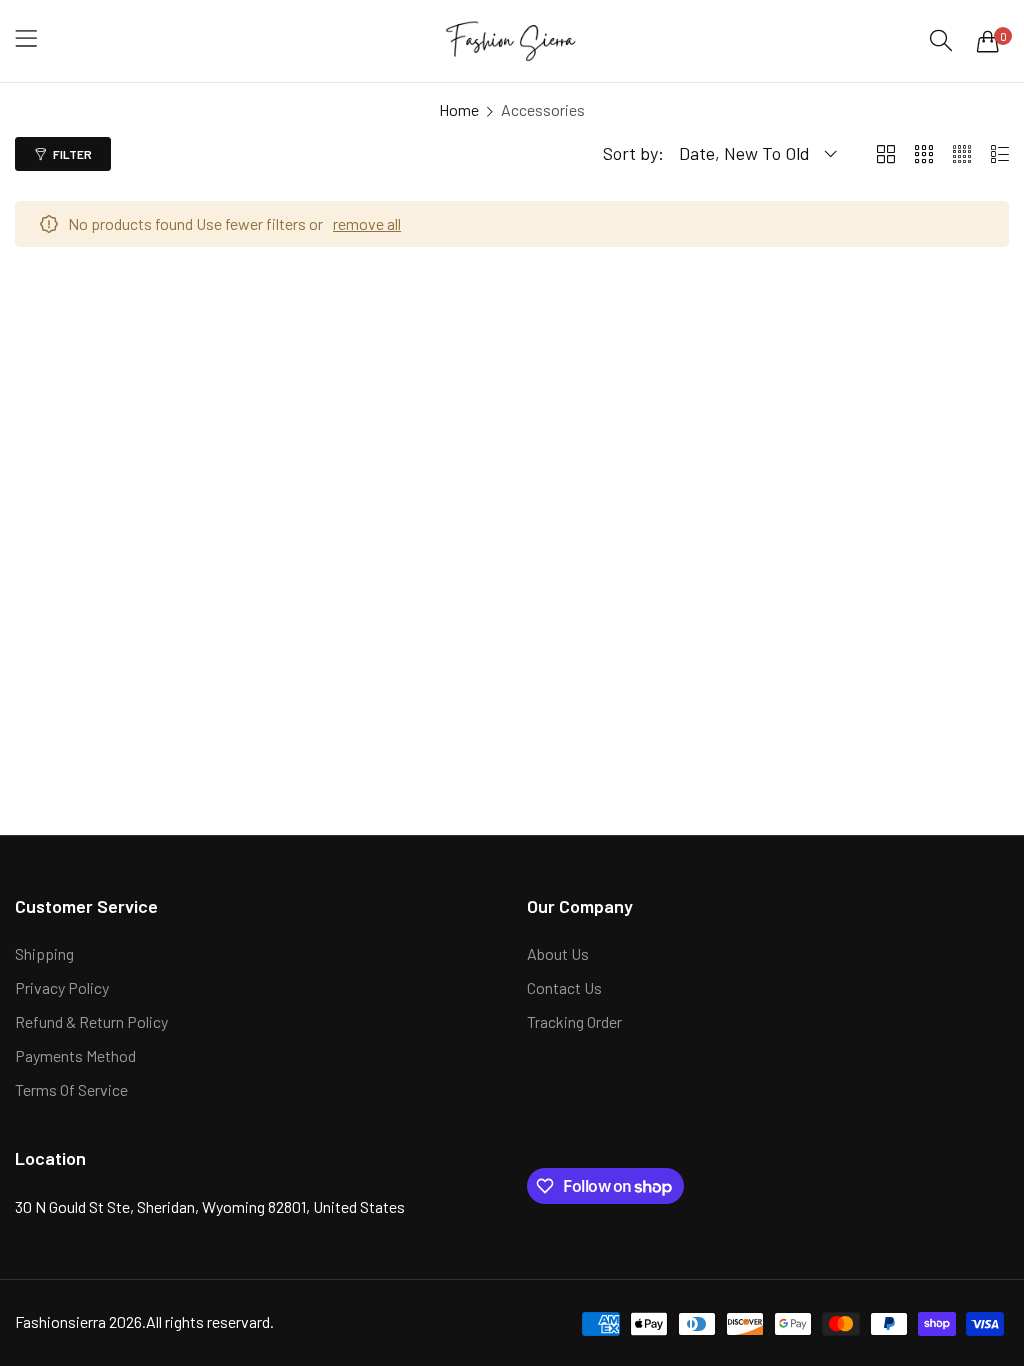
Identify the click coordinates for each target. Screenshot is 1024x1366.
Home (459, 109)
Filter (72, 154)
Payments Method (75, 1055)
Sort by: (633, 153)
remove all (367, 223)
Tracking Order (574, 1021)
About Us (558, 953)
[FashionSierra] (512, 41)
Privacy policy (62, 987)
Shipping (44, 953)
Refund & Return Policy (91, 1021)
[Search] (941, 40)
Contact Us (564, 987)
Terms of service (71, 1089)
